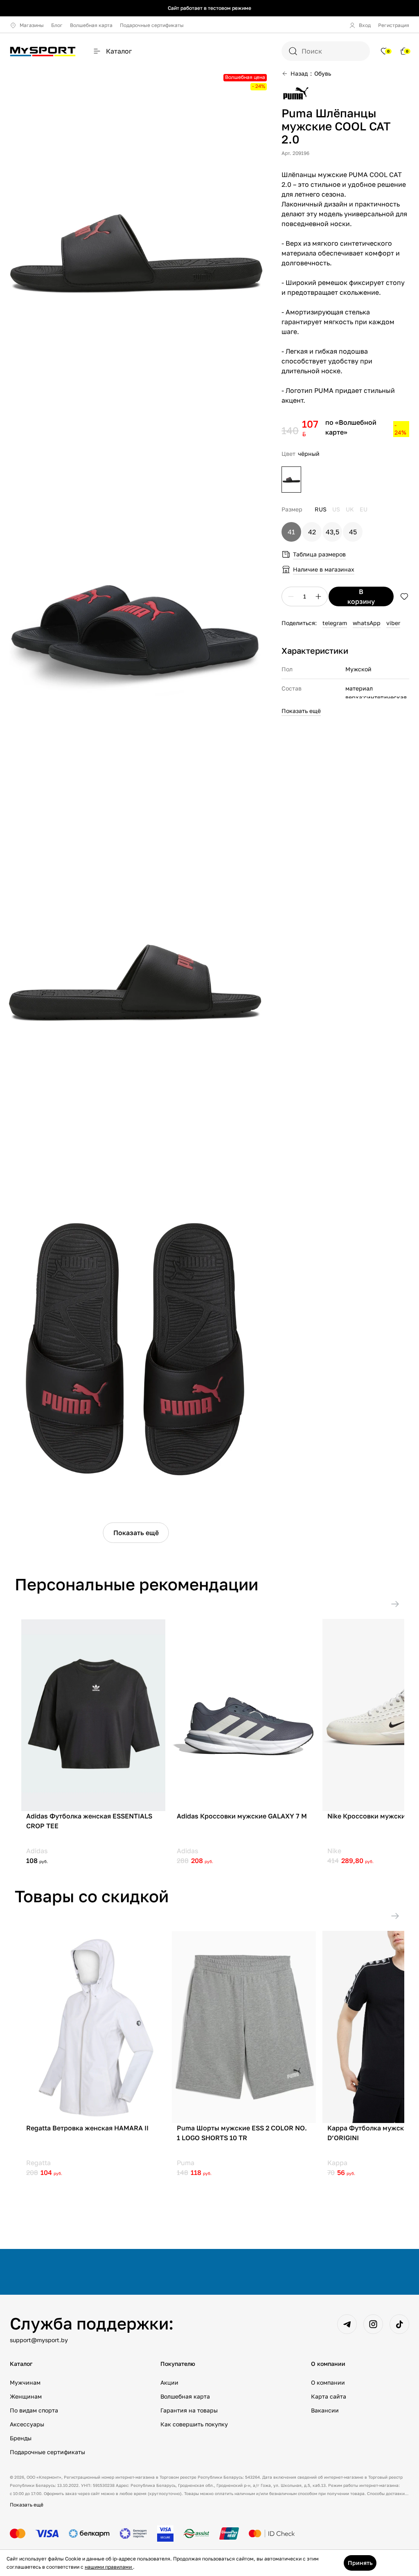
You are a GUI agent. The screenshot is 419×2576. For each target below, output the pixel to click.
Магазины (32, 25)
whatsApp (367, 623)
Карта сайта (329, 2396)
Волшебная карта (91, 25)
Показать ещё (136, 1533)
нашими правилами (109, 2567)
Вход (365, 25)
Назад (299, 73)
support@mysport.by (39, 2340)
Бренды (21, 2438)
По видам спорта (34, 2410)
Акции (169, 2382)
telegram (335, 623)
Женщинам (26, 2396)
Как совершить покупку (194, 2424)
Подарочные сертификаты (152, 25)
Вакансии (325, 2410)
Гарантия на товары (189, 2410)
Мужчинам (25, 2382)
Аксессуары (27, 2424)
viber (393, 623)
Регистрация (394, 25)
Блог (57, 25)
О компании (328, 2382)
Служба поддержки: (92, 2323)
